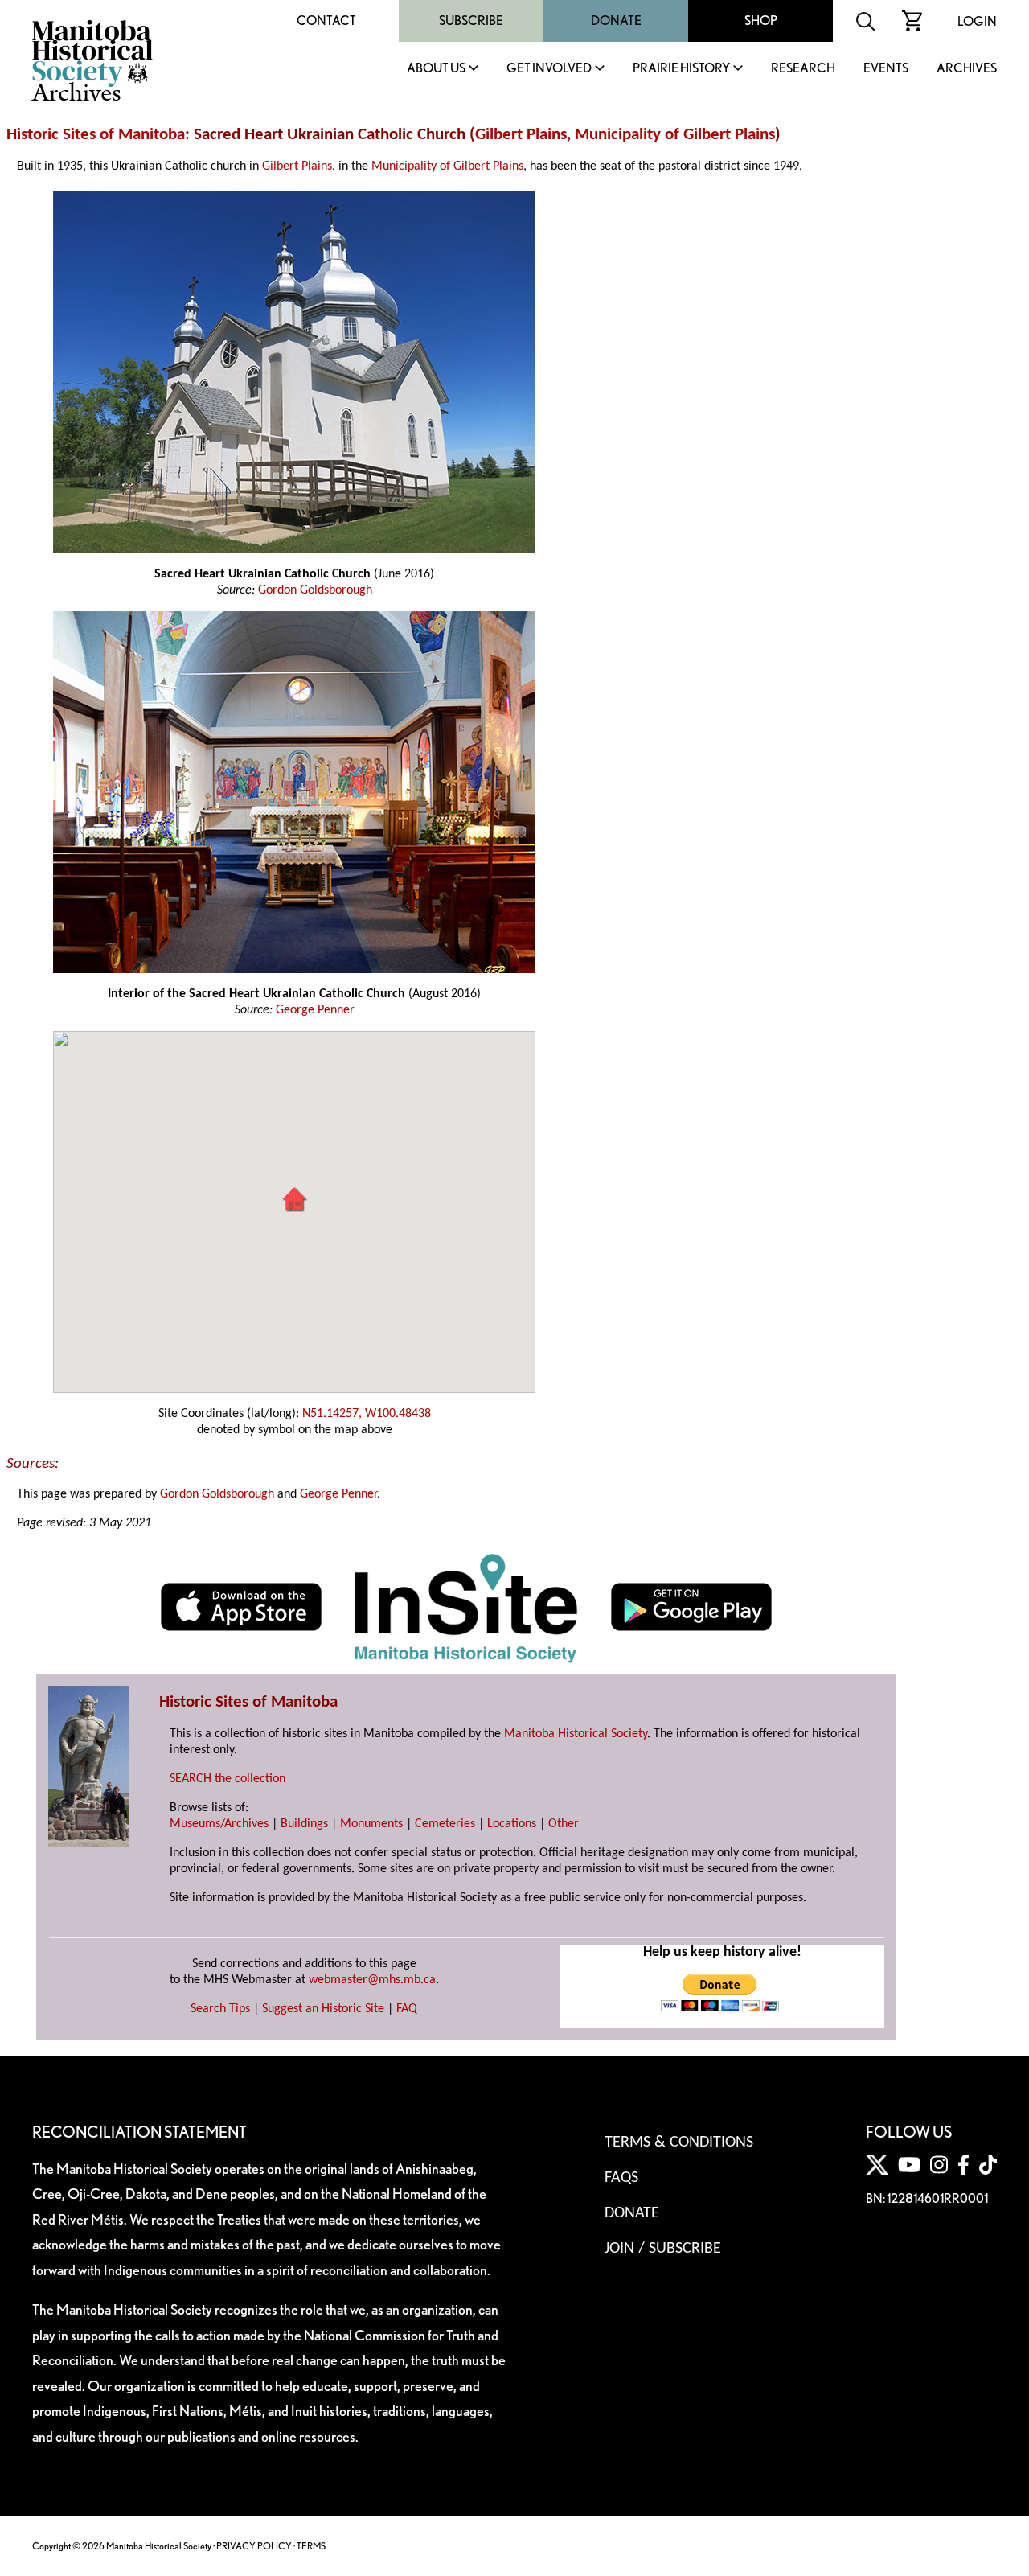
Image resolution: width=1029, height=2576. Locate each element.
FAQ (407, 2009)
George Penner (315, 1010)
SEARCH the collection (228, 1779)
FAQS (621, 2178)
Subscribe (471, 21)
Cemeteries (445, 1824)
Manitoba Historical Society (576, 1734)
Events (886, 69)
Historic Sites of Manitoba (96, 135)
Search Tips (220, 2009)
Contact (326, 21)
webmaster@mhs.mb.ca (372, 1980)
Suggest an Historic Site (323, 2009)
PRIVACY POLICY (254, 2546)
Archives (967, 69)
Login (977, 21)
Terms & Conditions (679, 2143)
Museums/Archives (219, 1824)
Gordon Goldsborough (315, 590)
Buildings (304, 1824)
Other (564, 1824)
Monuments (371, 1824)
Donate (616, 21)
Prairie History (681, 69)
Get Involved (549, 69)
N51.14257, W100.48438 (367, 1414)
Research (803, 69)
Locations (512, 1824)
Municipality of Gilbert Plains (675, 135)
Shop (761, 21)
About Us (436, 69)
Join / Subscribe (663, 2249)
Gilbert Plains (521, 135)
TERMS (311, 2546)
